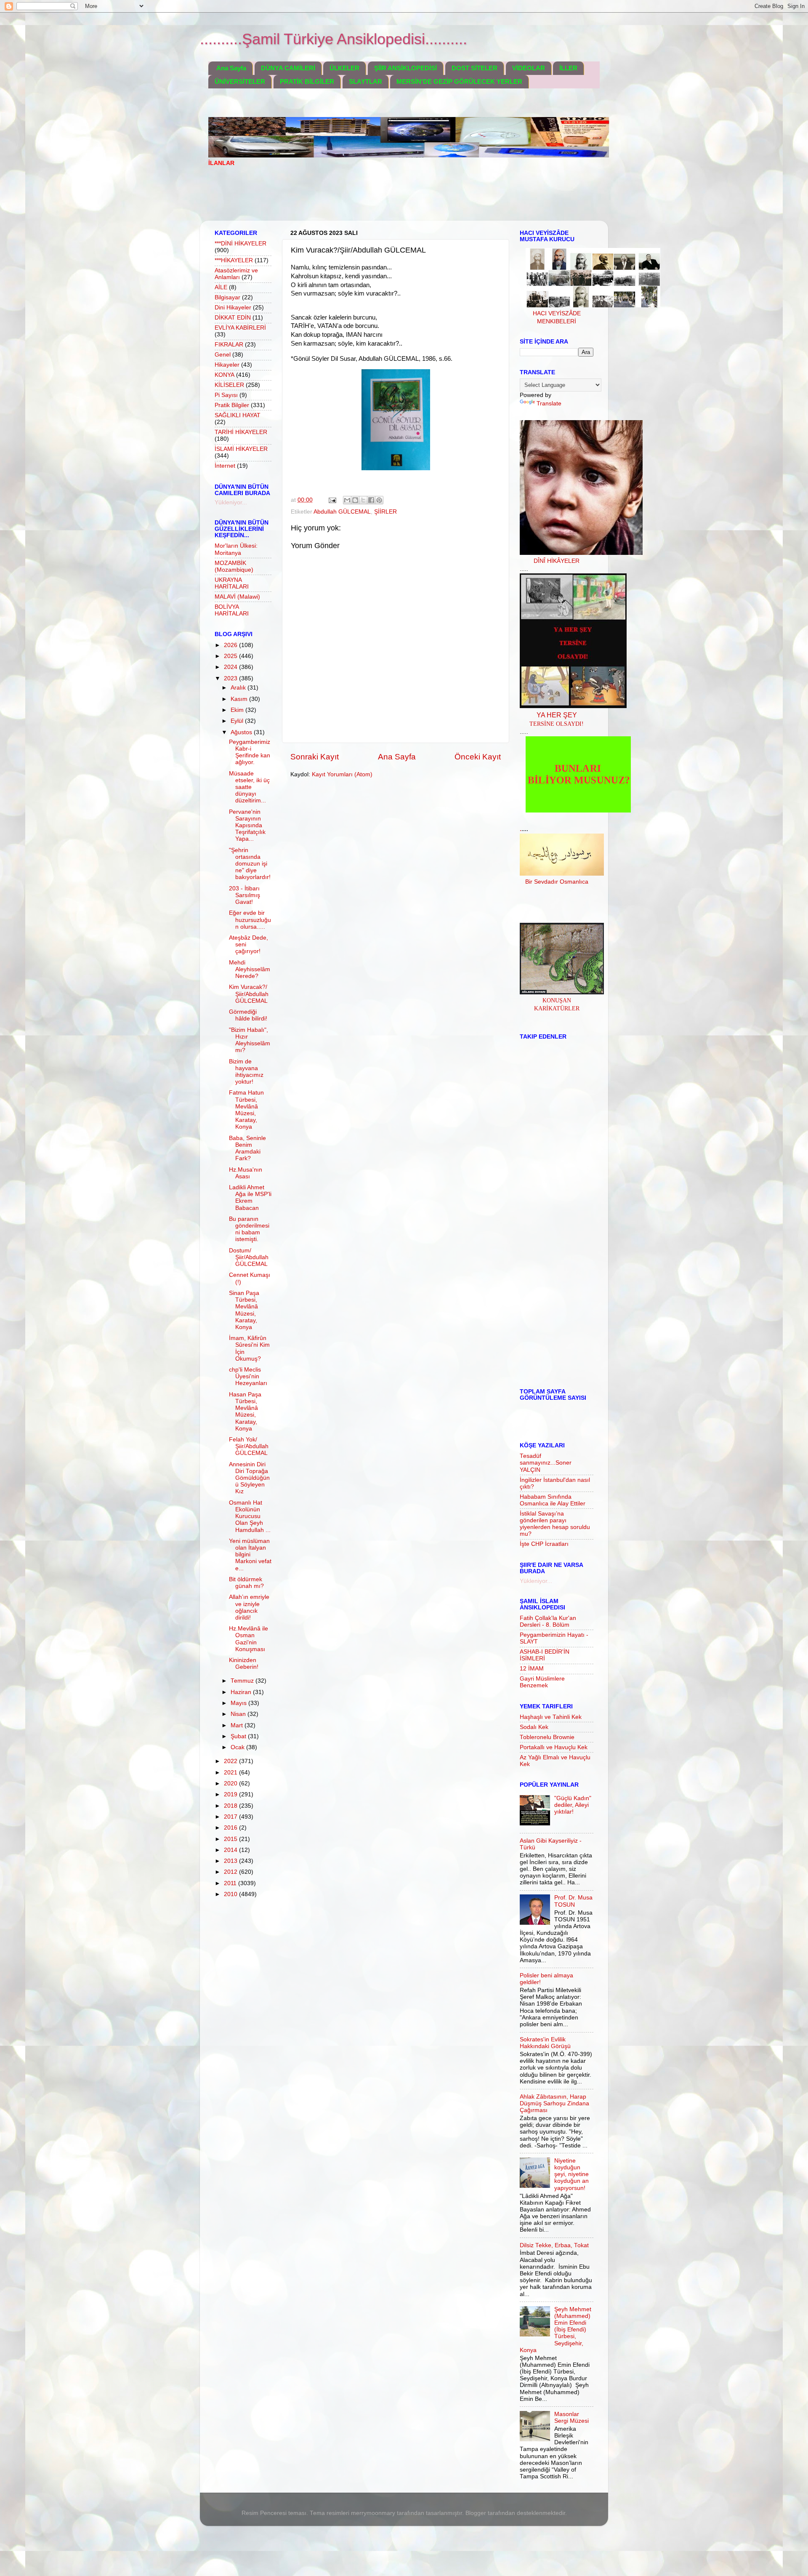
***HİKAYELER (234, 260)
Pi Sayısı (226, 395)
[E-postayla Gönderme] (332, 500)
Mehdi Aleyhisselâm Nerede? (250, 969)
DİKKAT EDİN (233, 318)
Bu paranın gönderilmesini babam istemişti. (249, 1229)
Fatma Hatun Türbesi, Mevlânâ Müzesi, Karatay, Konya (246, 1110)
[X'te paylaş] (363, 500)
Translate (549, 404)
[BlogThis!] (355, 500)
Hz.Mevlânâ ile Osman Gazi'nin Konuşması (249, 1639)
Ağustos (242, 732)
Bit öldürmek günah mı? (246, 1583)
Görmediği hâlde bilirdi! (248, 1015)
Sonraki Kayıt (315, 757)
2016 (231, 1828)
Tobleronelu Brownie (547, 1737)
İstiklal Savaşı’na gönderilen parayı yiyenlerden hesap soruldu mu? (555, 1524)
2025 (231, 656)
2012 (231, 1872)
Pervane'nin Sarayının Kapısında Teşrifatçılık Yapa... (247, 826)
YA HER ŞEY (557, 715)
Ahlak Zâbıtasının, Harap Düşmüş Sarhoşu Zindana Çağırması (554, 2103)
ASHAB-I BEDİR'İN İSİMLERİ (545, 1655)
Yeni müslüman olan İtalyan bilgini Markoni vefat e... (250, 1555)
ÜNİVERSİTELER (240, 81)
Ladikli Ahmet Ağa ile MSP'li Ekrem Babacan (250, 1198)
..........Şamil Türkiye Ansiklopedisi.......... (334, 39)
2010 (231, 1894)
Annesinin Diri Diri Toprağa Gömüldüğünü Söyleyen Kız (249, 1478)
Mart (238, 1725)
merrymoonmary (373, 2513)
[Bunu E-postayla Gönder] (347, 500)
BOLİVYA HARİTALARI (232, 610)
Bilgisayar (227, 297)
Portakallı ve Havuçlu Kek (554, 1747)
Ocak (238, 1747)
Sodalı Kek (534, 1727)
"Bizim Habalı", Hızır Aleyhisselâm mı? (250, 1040)
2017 (231, 1817)
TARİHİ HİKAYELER (241, 432)
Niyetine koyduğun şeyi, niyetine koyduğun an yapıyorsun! (571, 2174)
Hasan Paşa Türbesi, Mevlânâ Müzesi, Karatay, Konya (245, 1412)
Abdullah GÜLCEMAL (342, 512)
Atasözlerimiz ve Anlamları (236, 274)
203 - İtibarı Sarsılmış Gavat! (245, 895)
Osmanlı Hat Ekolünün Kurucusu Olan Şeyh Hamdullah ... (250, 1516)
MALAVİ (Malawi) (237, 597)
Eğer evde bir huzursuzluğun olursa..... (250, 920)
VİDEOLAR (529, 68)
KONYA (225, 375)
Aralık (239, 688)
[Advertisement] (361, 199)
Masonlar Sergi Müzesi (571, 2417)
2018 (231, 1806)
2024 (231, 667)
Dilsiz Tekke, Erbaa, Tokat (554, 2245)
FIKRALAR (229, 345)
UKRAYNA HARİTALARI (232, 583)
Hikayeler (227, 365)
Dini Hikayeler (233, 308)
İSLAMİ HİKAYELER (241, 449)
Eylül (238, 721)
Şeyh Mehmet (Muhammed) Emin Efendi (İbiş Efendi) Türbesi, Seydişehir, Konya (555, 2330)
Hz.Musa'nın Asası (246, 1173)
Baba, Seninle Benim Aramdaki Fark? (247, 1148)
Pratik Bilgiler (232, 405)
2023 (231, 678)
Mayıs (239, 1703)
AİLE (221, 287)
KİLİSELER (229, 385)
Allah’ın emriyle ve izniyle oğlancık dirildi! (249, 1607)
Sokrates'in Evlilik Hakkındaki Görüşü (545, 2043)
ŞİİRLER (385, 512)
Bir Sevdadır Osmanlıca (557, 882)
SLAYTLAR (365, 81)
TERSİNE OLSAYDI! (557, 724)
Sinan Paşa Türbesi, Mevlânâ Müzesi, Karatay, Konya (244, 1310)
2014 (231, 1850)
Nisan (239, 1714)
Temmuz (243, 1681)
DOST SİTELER (474, 68)
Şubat (239, 1736)
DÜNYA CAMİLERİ (288, 68)
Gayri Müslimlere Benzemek (542, 1682)
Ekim (238, 710)
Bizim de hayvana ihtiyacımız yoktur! (246, 1072)
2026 (231, 645)
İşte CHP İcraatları (544, 1544)
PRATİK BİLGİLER (307, 81)
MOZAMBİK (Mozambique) (234, 566)
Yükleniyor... (231, 502)
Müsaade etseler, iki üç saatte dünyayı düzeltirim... (249, 787)
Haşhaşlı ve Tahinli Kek (551, 1717)
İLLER (568, 68)
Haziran (242, 1692)
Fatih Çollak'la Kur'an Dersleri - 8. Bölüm (548, 1621)
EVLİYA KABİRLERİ (240, 328)
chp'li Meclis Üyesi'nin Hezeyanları (248, 1376)
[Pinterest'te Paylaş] (379, 500)
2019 (231, 1794)
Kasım (240, 699)
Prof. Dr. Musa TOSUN (573, 1901)
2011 (231, 1883)
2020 (231, 1783)
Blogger (476, 2513)
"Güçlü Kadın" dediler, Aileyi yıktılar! (573, 1805)
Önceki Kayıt (478, 757)
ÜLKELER (344, 68)
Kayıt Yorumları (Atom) (342, 774)
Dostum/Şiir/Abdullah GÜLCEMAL (249, 1257)
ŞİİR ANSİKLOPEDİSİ (405, 68)
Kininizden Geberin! (244, 1664)
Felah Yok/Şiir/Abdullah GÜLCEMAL (249, 1446)
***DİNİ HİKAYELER (241, 244)
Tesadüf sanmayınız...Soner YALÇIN (546, 1463)
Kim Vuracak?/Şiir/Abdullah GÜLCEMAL (249, 994)
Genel (223, 355)
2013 (231, 1861)
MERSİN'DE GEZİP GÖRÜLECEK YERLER (459, 81)
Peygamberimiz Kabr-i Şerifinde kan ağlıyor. (250, 752)
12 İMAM (532, 1669)
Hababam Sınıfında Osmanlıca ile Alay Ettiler (553, 1500)
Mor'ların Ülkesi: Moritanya (236, 549)
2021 (231, 1773)
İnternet (225, 466)
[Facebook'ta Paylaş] (371, 500)
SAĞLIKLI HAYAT (238, 415)
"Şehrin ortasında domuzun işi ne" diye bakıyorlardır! (250, 864)
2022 (231, 1761)
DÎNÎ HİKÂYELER (557, 561)
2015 (231, 1839)
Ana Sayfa (231, 68)
